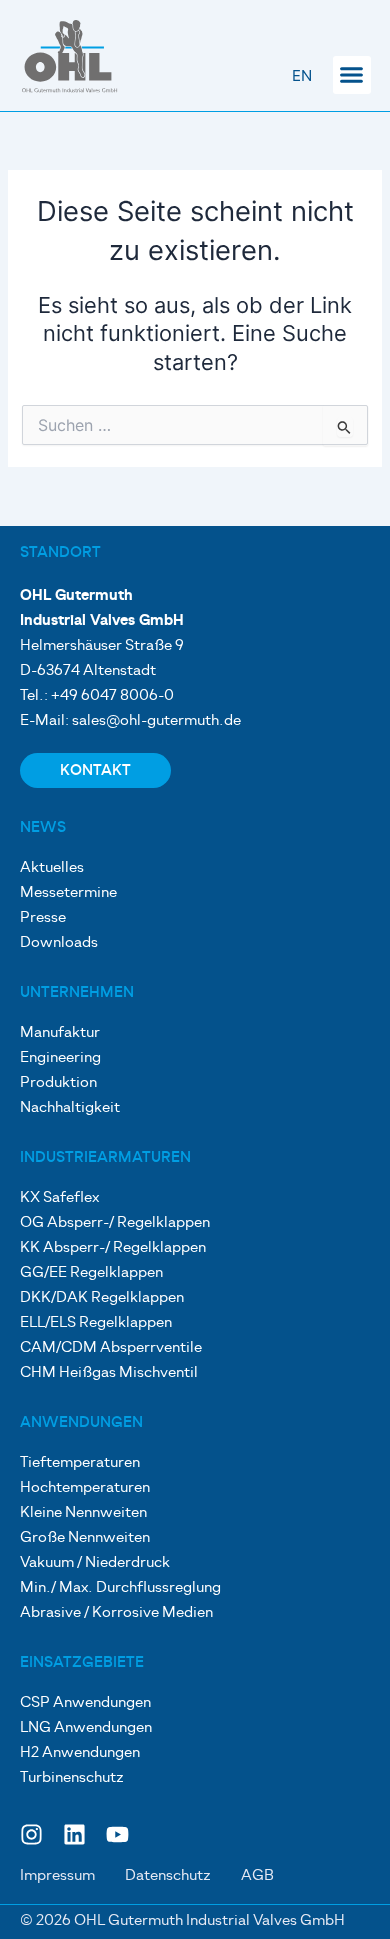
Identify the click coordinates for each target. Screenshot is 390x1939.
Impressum (57, 1876)
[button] (352, 75)
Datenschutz (168, 1876)
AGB (257, 1876)
